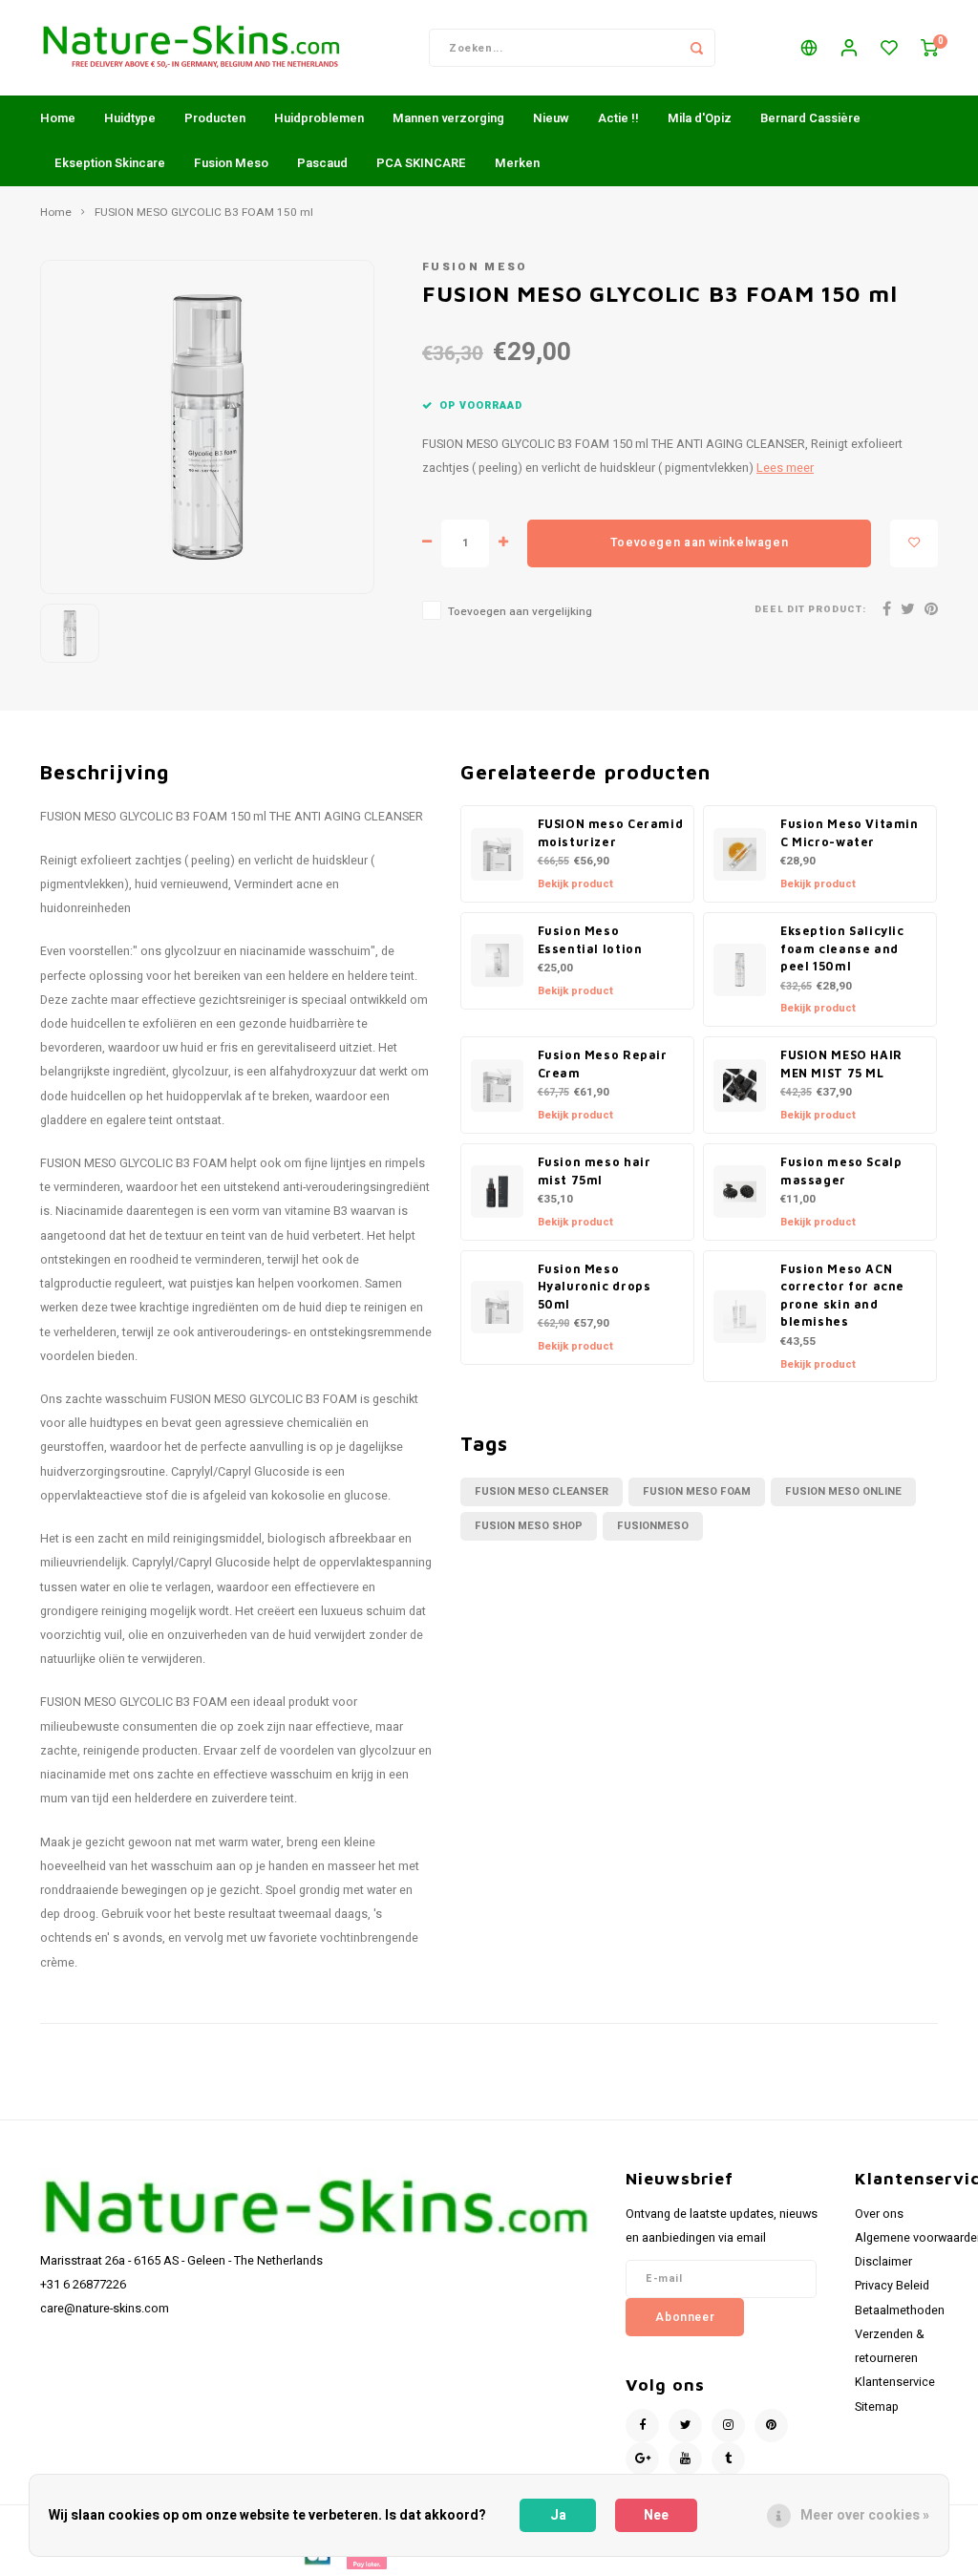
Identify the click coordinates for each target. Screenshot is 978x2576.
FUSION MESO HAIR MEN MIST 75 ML (841, 1064)
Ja (558, 2515)
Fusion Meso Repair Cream (603, 1064)
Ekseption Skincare (110, 163)
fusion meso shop (529, 1526)
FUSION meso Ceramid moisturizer (611, 833)
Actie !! (618, 118)
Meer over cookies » (865, 2515)
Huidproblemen (319, 118)
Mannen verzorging (448, 118)
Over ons (879, 2214)
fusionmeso (653, 1526)
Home (58, 118)
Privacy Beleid (892, 2286)
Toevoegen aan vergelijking (520, 612)
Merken (517, 163)
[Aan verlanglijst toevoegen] (914, 543)
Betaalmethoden (900, 2310)
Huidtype (130, 118)
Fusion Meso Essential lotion (590, 940)
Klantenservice (895, 2382)
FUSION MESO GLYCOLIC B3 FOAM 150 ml (204, 213)
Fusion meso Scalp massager (841, 1171)
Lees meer (785, 468)
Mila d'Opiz (700, 118)
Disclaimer (883, 2262)
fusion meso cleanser (542, 1491)
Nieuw (551, 118)
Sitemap (877, 2407)
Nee (656, 2515)
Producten (215, 118)
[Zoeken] (696, 48)
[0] (929, 48)
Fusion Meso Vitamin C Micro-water (850, 833)
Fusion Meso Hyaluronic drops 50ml (595, 1287)
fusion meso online (843, 1491)
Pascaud (322, 163)
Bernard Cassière (810, 118)
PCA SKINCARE (421, 163)
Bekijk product (575, 884)
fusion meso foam (697, 1491)
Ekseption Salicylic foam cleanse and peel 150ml (842, 948)
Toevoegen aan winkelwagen (699, 543)
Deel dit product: (810, 610)
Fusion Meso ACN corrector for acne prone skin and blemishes (842, 1296)
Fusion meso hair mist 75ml (595, 1171)
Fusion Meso (231, 163)
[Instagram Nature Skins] (728, 2426)
